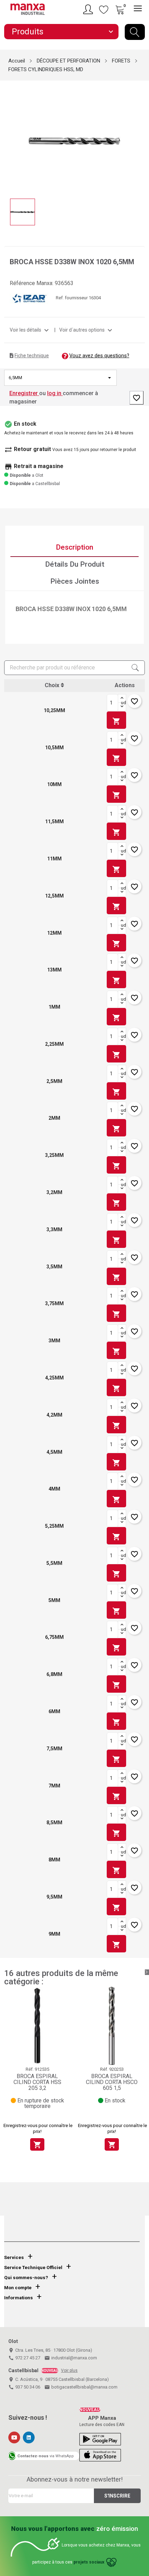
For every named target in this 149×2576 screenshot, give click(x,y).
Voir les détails (30, 330)
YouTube (14, 2437)
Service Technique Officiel (33, 2267)
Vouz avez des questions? (99, 356)
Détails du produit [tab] (75, 564)
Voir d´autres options (87, 330)
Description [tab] (74, 547)
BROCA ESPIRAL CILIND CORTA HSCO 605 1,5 (112, 2082)
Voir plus (69, 2370)
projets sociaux (89, 2562)
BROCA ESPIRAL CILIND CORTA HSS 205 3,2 (37, 2082)
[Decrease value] (122, 707)
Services (14, 2257)
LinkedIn (29, 2437)
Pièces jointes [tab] (75, 581)
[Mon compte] (89, 9)
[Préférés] (104, 9)
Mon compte (18, 2288)
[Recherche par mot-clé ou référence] (135, 32)
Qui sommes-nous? (26, 2278)
